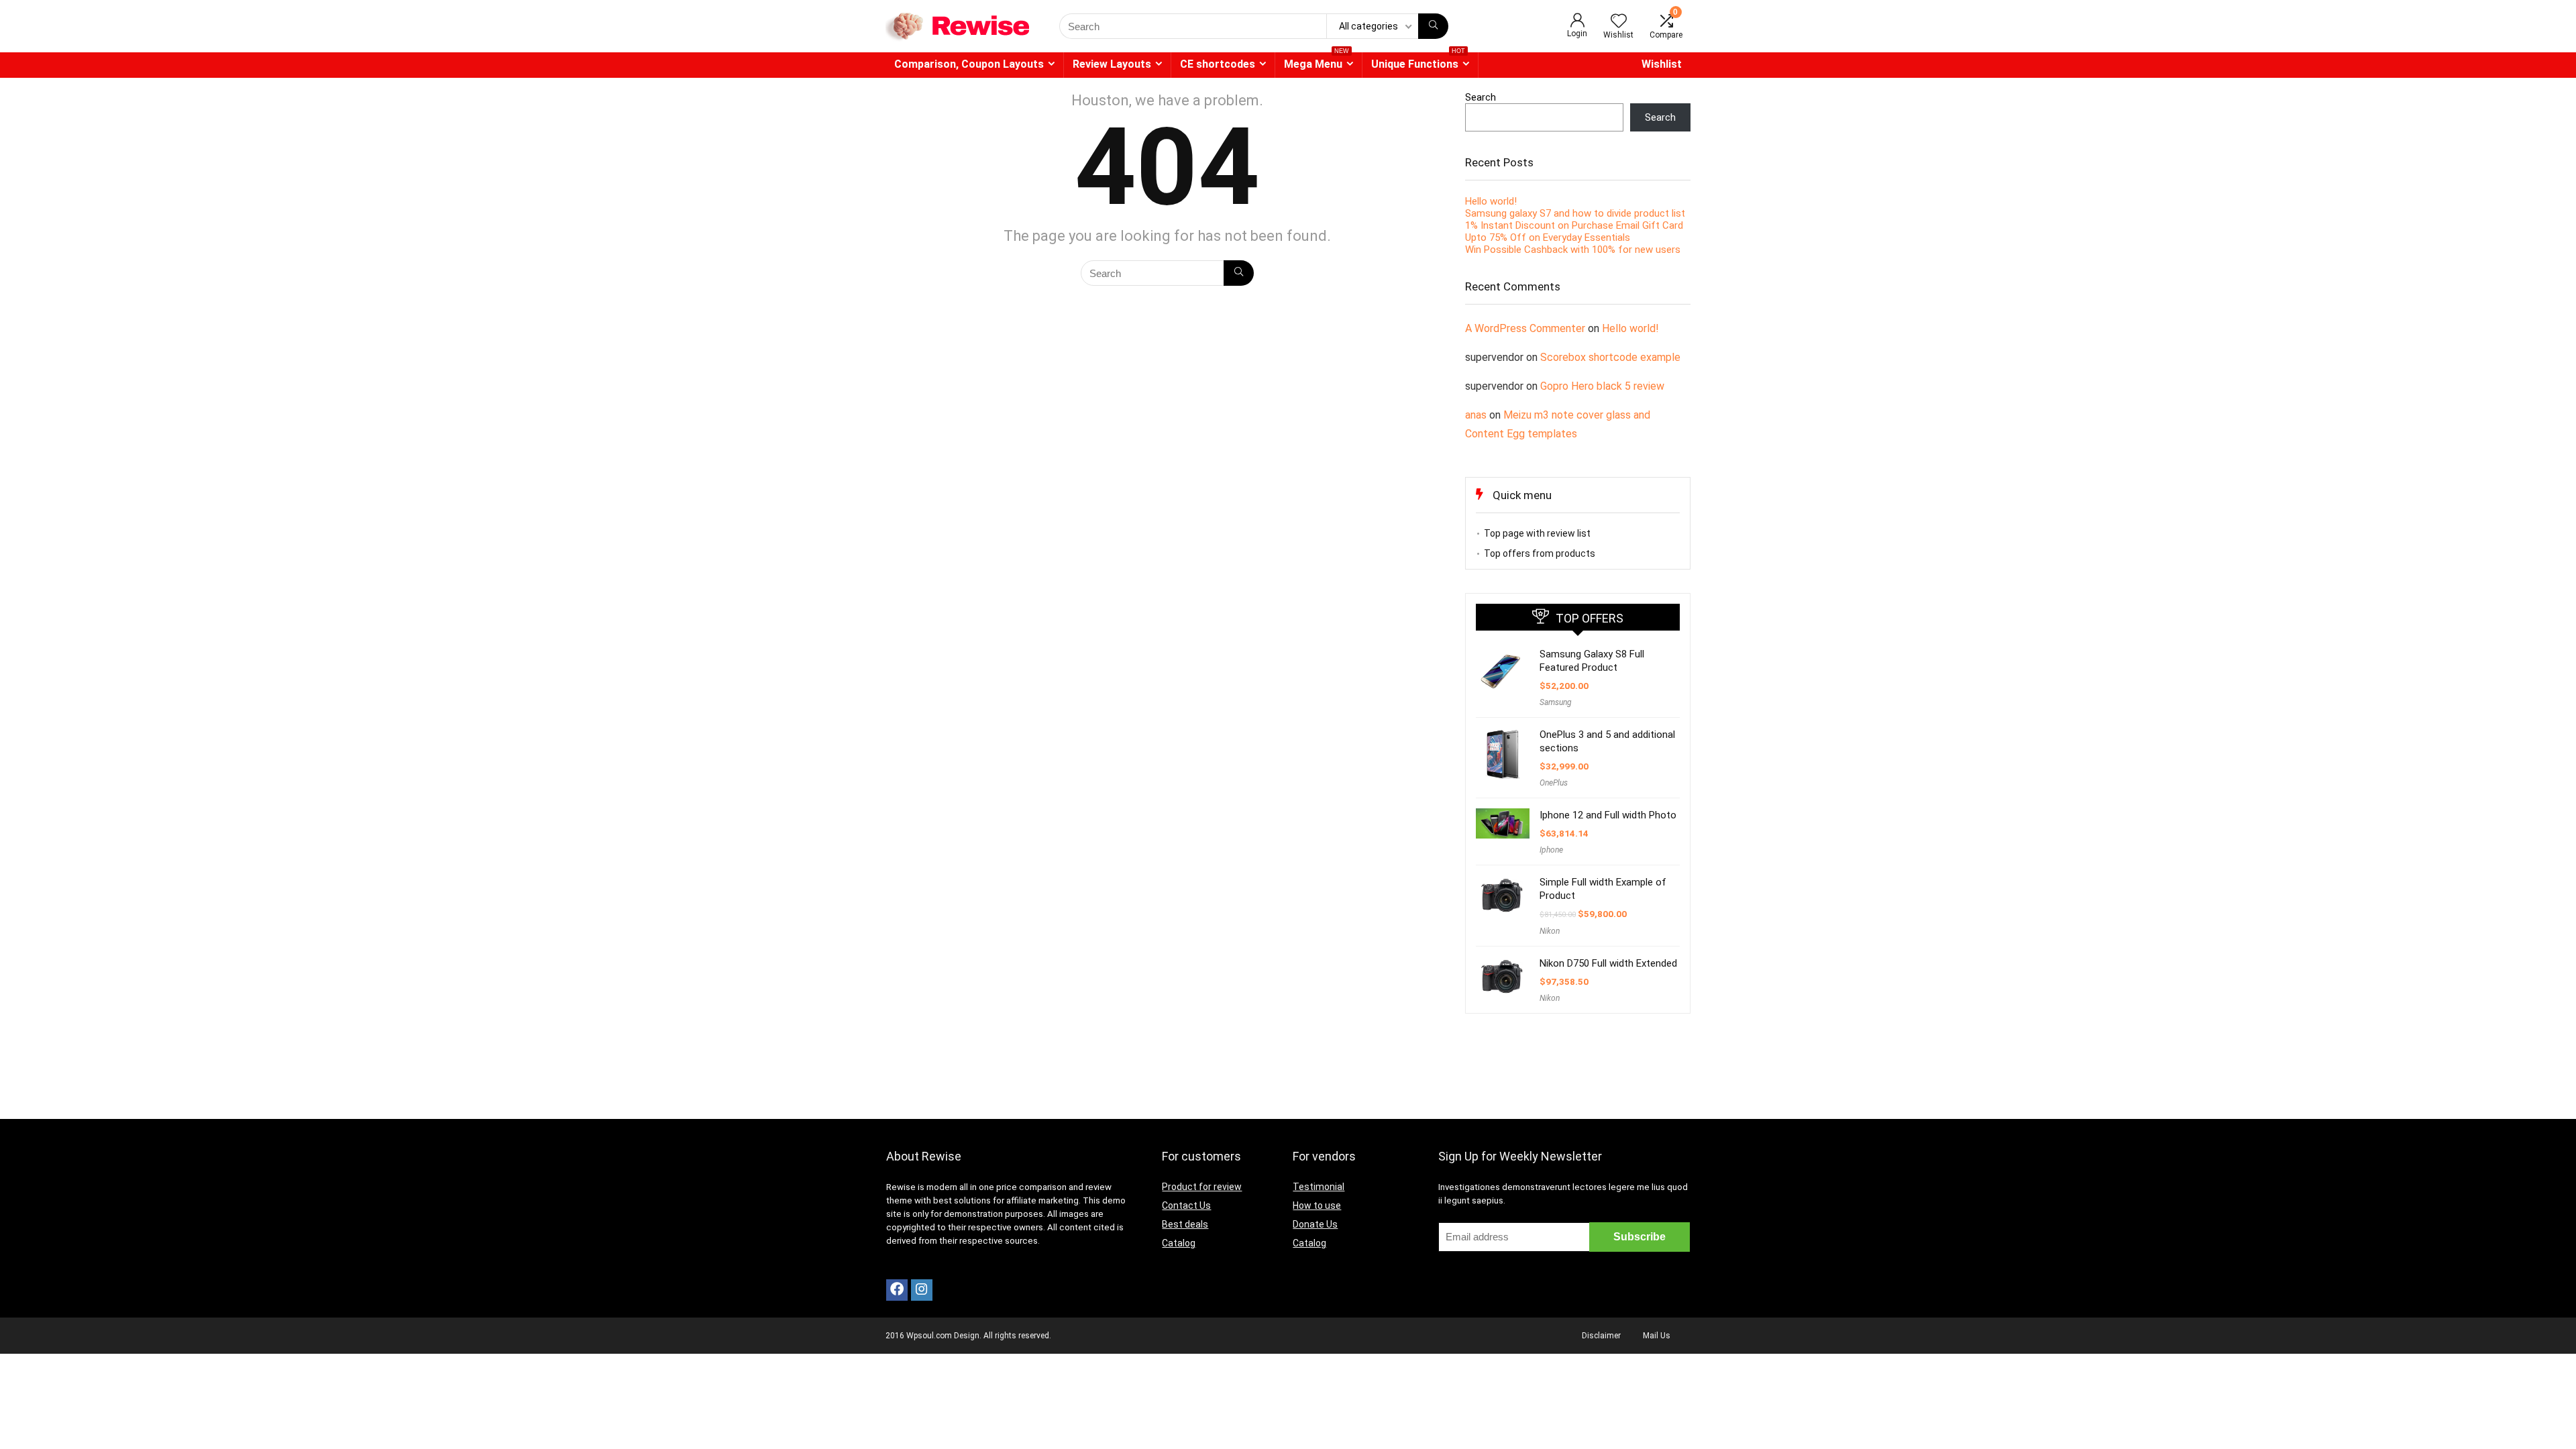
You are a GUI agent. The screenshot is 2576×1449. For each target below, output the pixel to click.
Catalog (1179, 1243)
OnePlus (1554, 783)
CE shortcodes (1218, 64)
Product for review (1202, 1187)
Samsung (1556, 702)
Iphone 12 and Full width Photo (1608, 815)
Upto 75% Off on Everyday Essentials (1548, 237)
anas (1476, 415)
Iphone (1551, 850)
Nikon (1550, 931)
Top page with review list (1537, 533)
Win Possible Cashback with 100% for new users (1573, 250)
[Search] (1433, 26)
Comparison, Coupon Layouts (969, 64)
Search (1481, 97)
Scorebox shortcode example (1610, 357)
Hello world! (1491, 201)
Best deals (1185, 1224)
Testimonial (1319, 1187)
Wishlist (1662, 64)
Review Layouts (1112, 64)
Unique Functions (1418, 61)
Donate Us (1315, 1224)
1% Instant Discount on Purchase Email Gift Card (1574, 225)
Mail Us (1657, 1336)
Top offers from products (1540, 553)
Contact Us (1186, 1205)
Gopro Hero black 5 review (1602, 386)
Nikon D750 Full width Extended (1608, 963)
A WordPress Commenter (1525, 328)
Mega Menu (1317, 61)
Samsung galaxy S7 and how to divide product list (1575, 213)
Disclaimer (1601, 1336)
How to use (1317, 1205)
